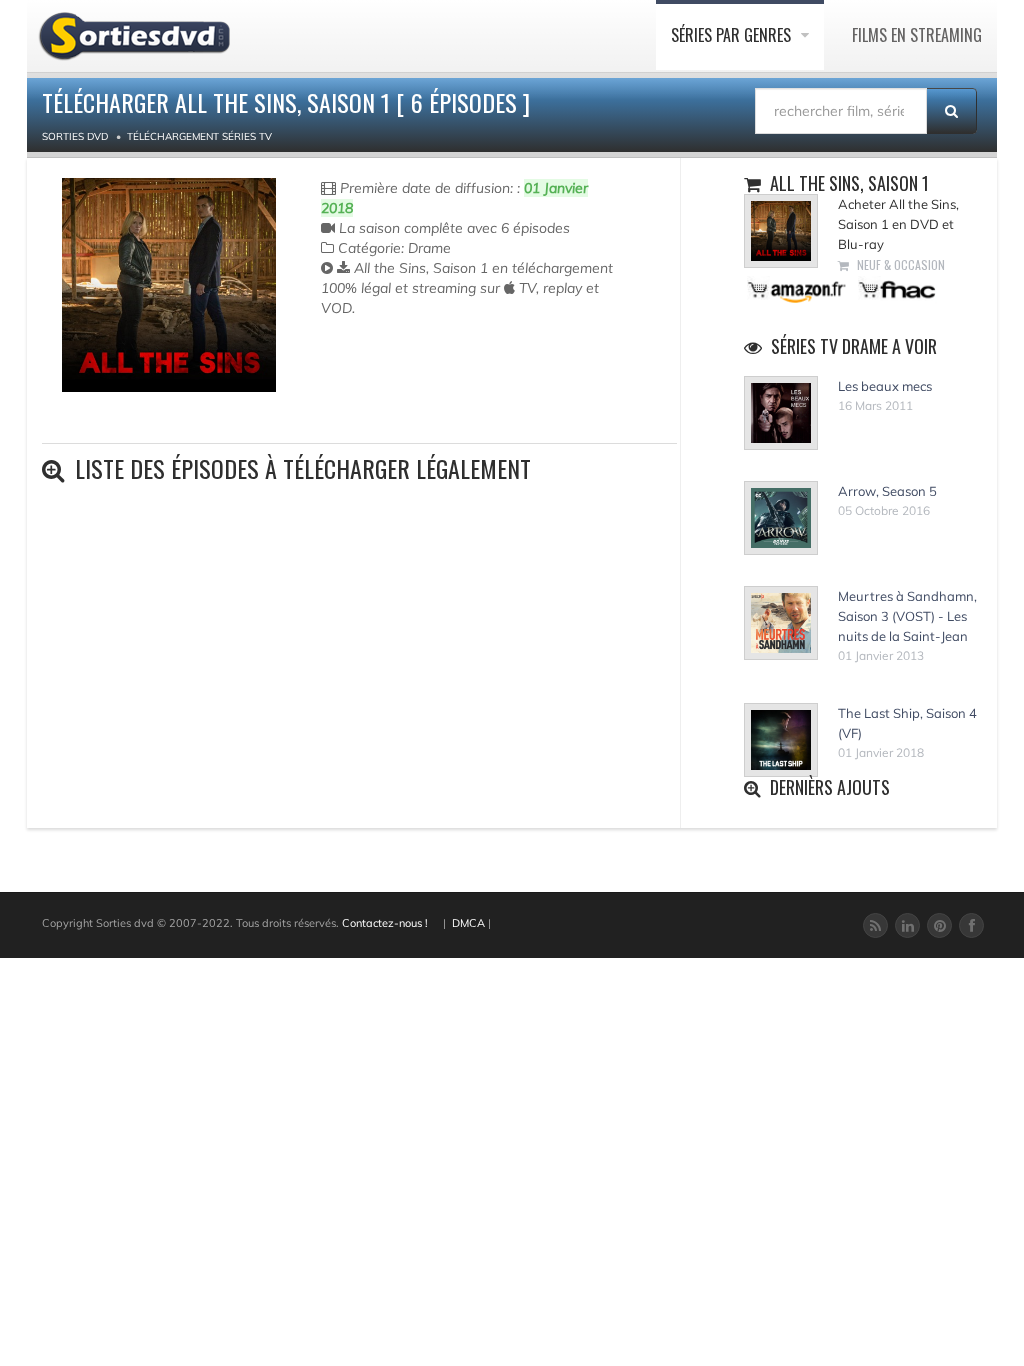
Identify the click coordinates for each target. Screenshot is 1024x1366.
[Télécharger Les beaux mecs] (781, 413)
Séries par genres (733, 35)
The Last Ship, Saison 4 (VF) (907, 723)
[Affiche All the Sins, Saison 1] (169, 285)
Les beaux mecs (885, 386)
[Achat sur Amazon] (797, 288)
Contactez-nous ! (385, 923)
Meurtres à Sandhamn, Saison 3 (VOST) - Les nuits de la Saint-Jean (907, 616)
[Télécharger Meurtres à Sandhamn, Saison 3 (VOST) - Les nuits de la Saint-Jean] (781, 623)
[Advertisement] (438, 398)
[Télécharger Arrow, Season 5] (781, 518)
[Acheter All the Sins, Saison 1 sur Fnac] (896, 288)
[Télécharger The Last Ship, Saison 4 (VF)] (781, 740)
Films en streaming (917, 35)
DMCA (468, 923)
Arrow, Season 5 (887, 491)
